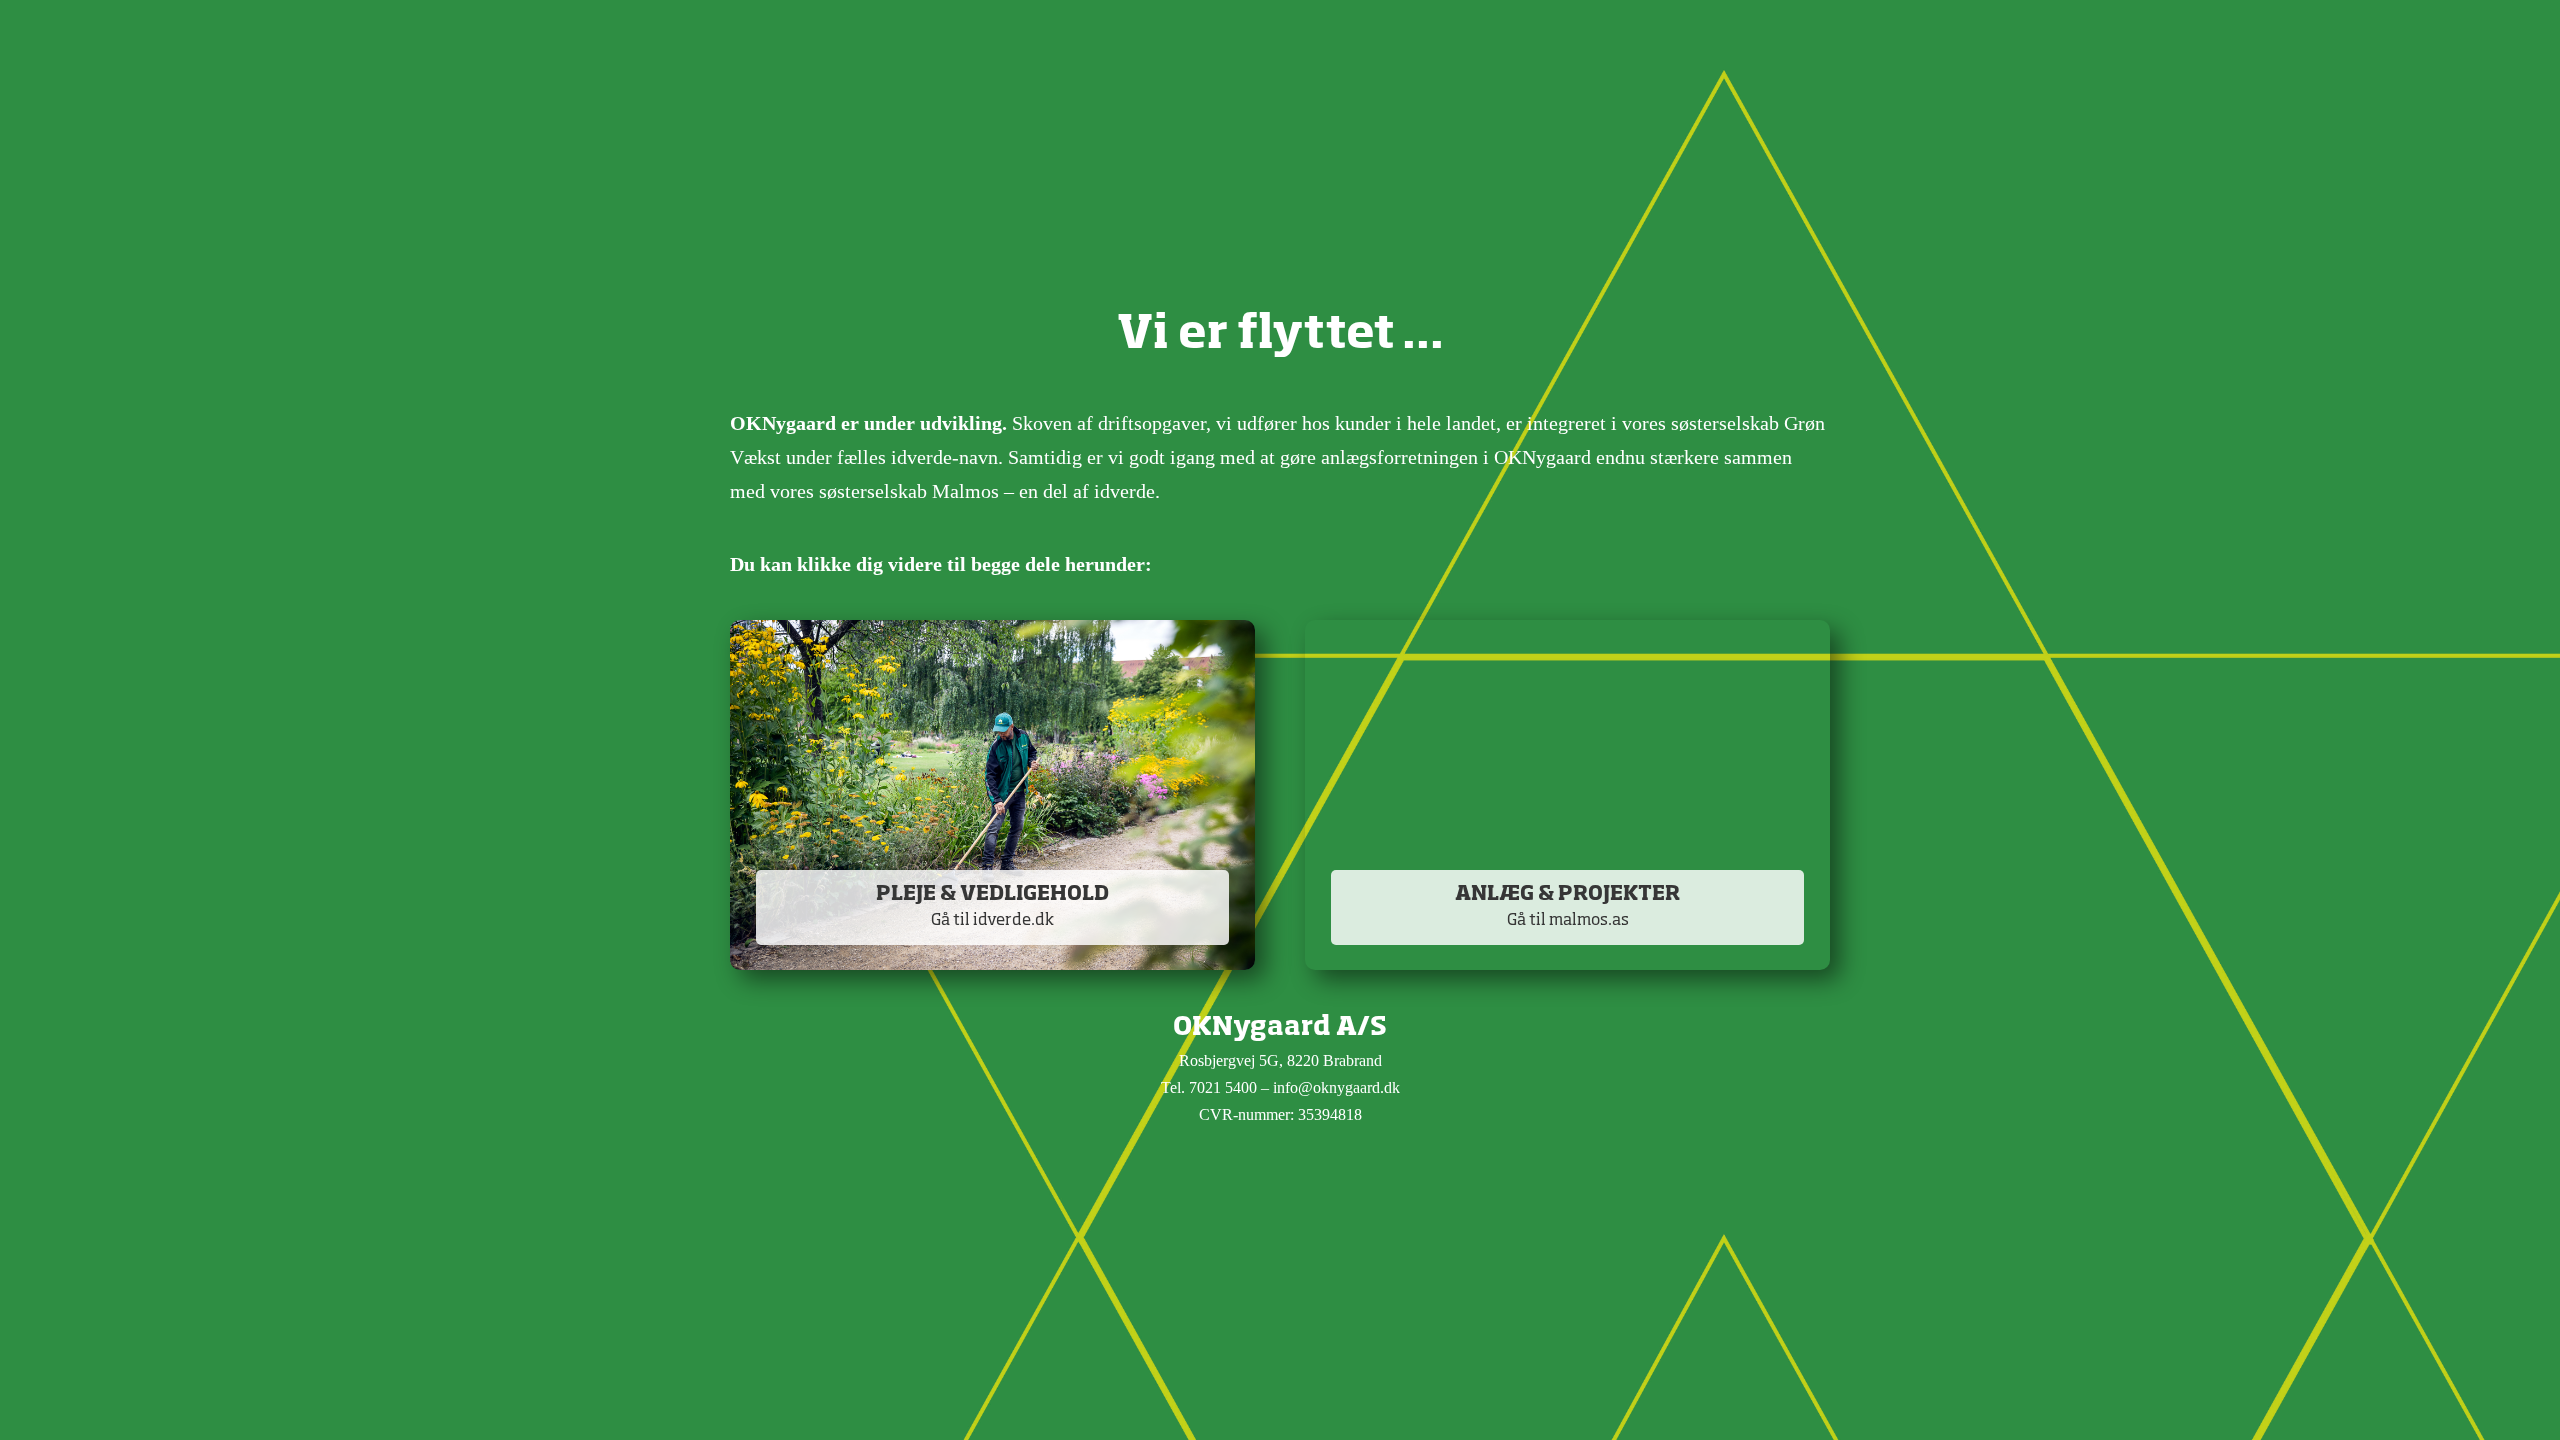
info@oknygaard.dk (1336, 1087)
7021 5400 (1223, 1087)
